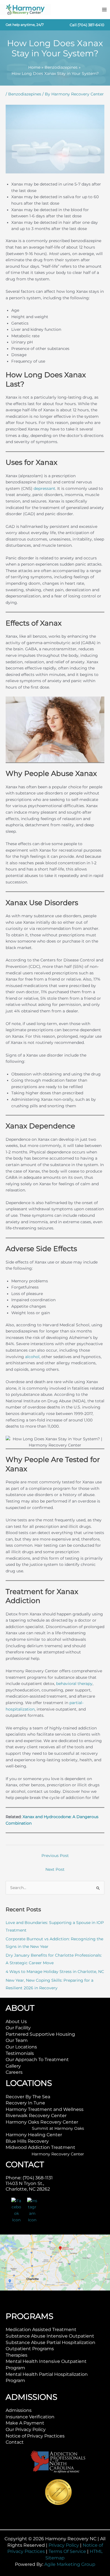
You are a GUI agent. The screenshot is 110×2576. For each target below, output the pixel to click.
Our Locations (21, 2047)
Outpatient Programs (30, 2349)
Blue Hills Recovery (27, 2141)
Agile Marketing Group (70, 2564)
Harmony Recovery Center (58, 2154)
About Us (16, 2022)
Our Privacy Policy (26, 2429)
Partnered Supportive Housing (40, 2034)
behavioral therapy (74, 1684)
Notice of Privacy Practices (35, 2436)
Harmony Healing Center (34, 2135)
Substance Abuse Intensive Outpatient (50, 2336)
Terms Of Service (67, 2551)
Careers (14, 2072)
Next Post (55, 1869)
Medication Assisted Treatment (41, 2330)
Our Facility (18, 2028)
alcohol (32, 1357)
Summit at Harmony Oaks (58, 2128)
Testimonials (20, 2053)
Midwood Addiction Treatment (40, 2147)
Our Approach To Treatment (37, 2060)
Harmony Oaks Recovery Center (42, 2122)
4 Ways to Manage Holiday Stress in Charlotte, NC (55, 1972)
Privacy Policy (64, 2545)
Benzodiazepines (25, 94)
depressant (44, 488)
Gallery (13, 2066)
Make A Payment (25, 2423)
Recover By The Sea (28, 2097)
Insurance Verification (30, 2417)
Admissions (19, 2410)
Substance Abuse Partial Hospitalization (50, 2342)
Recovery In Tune (25, 2103)
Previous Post (55, 1856)
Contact (15, 2442)
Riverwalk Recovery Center (36, 2116)
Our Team (17, 2040)
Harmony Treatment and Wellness (45, 2109)
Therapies (16, 2355)
